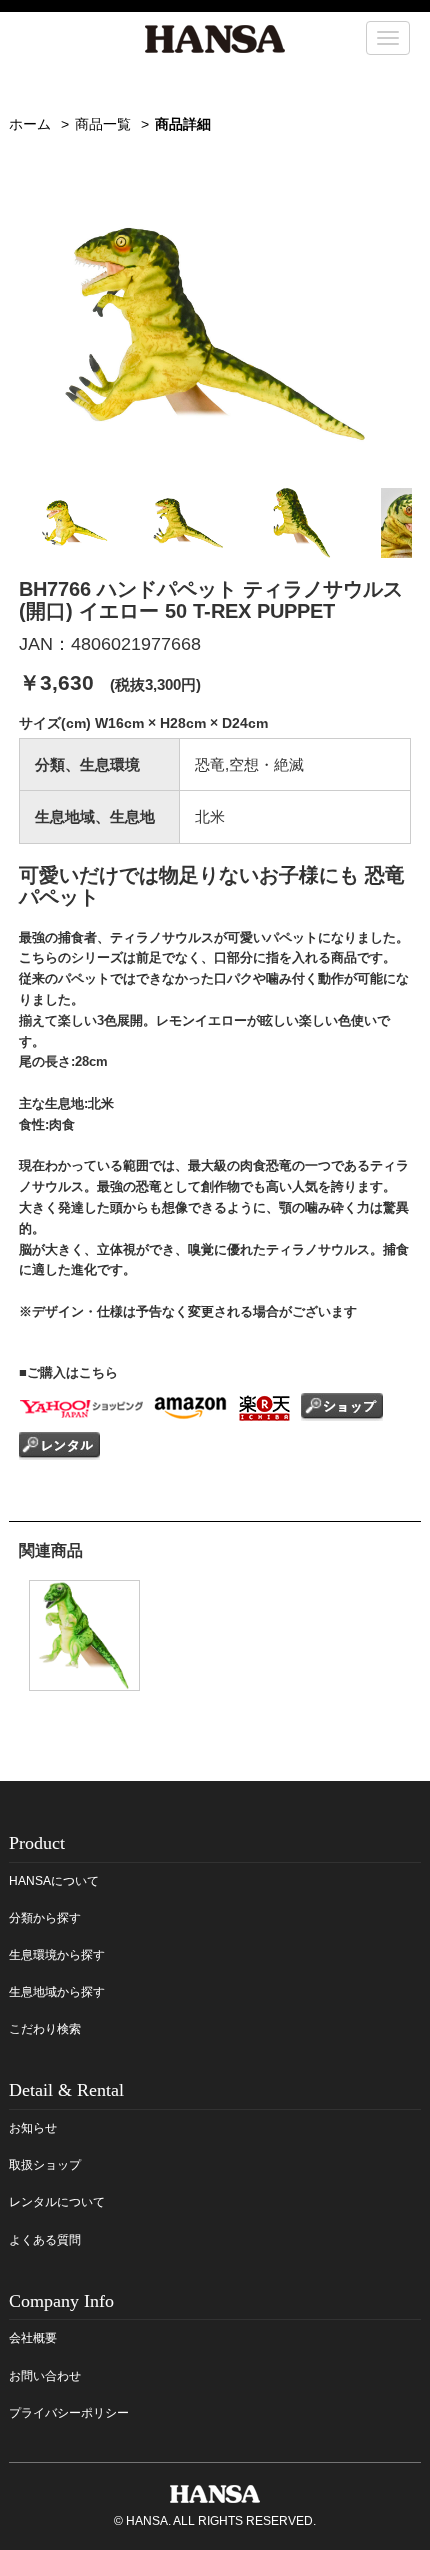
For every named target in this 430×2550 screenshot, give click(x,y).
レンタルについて (57, 2202)
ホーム (30, 124)
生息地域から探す (57, 1992)
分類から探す (45, 1918)
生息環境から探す (57, 1955)
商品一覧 (103, 124)
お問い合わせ (45, 2376)
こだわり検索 (45, 2029)
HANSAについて (54, 1881)
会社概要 (33, 2338)
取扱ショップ (45, 2165)
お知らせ (33, 2128)
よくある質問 (45, 2240)
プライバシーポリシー (69, 2413)
